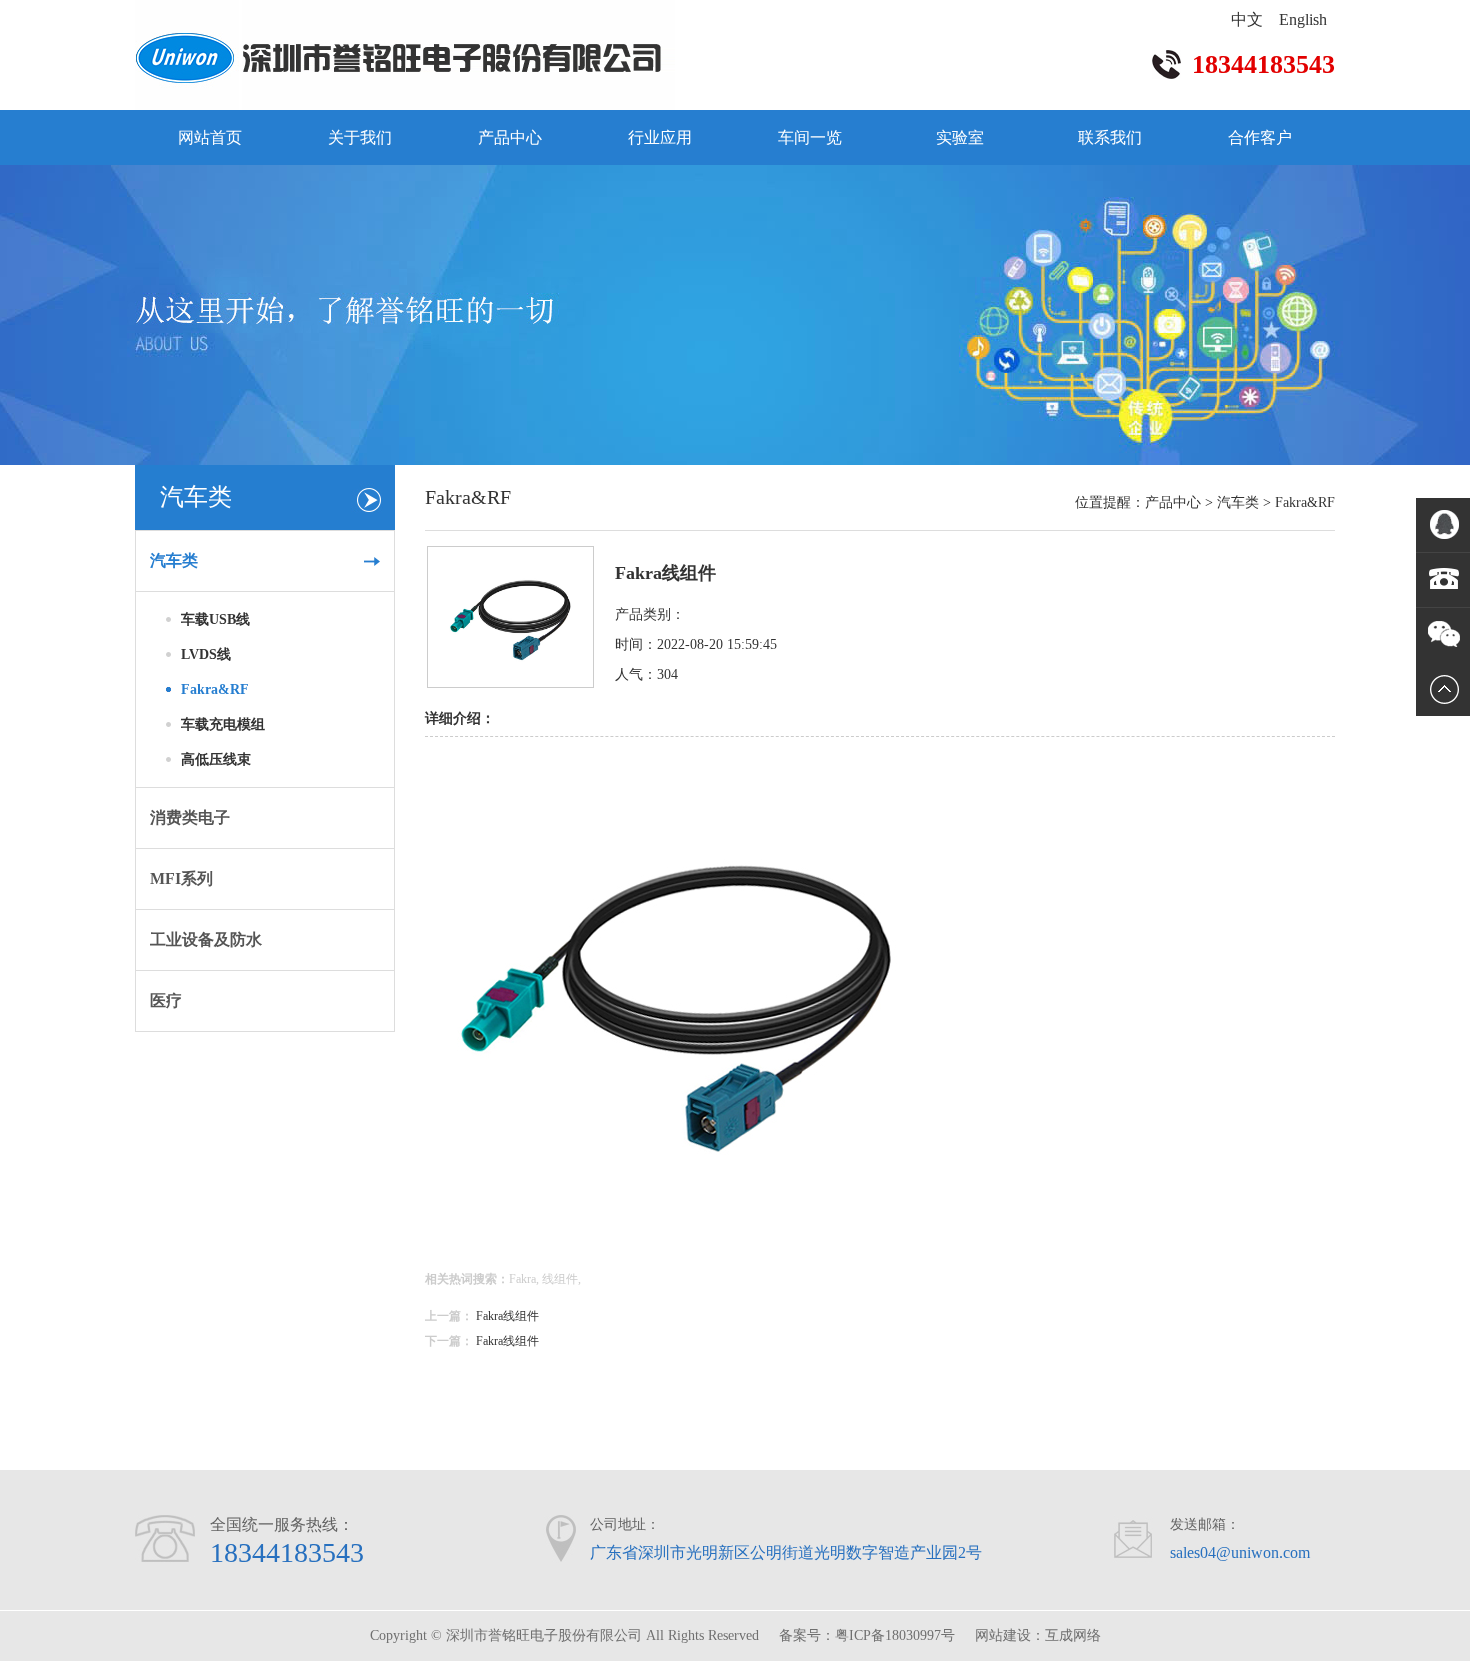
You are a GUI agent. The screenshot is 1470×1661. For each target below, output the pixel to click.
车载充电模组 (223, 724)
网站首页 (210, 137)
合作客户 (1260, 137)
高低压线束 (216, 759)
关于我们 (360, 137)
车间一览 (810, 137)
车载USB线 (215, 619)
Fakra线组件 (507, 1316)
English (1303, 19)
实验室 (960, 137)
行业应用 (660, 137)
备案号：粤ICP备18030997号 (867, 1635)
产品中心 (510, 137)
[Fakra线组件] (510, 683)
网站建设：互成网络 (1038, 1635)
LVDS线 (206, 654)
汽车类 (1238, 502)
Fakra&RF (215, 689)
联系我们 (1110, 137)
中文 (1247, 19)
